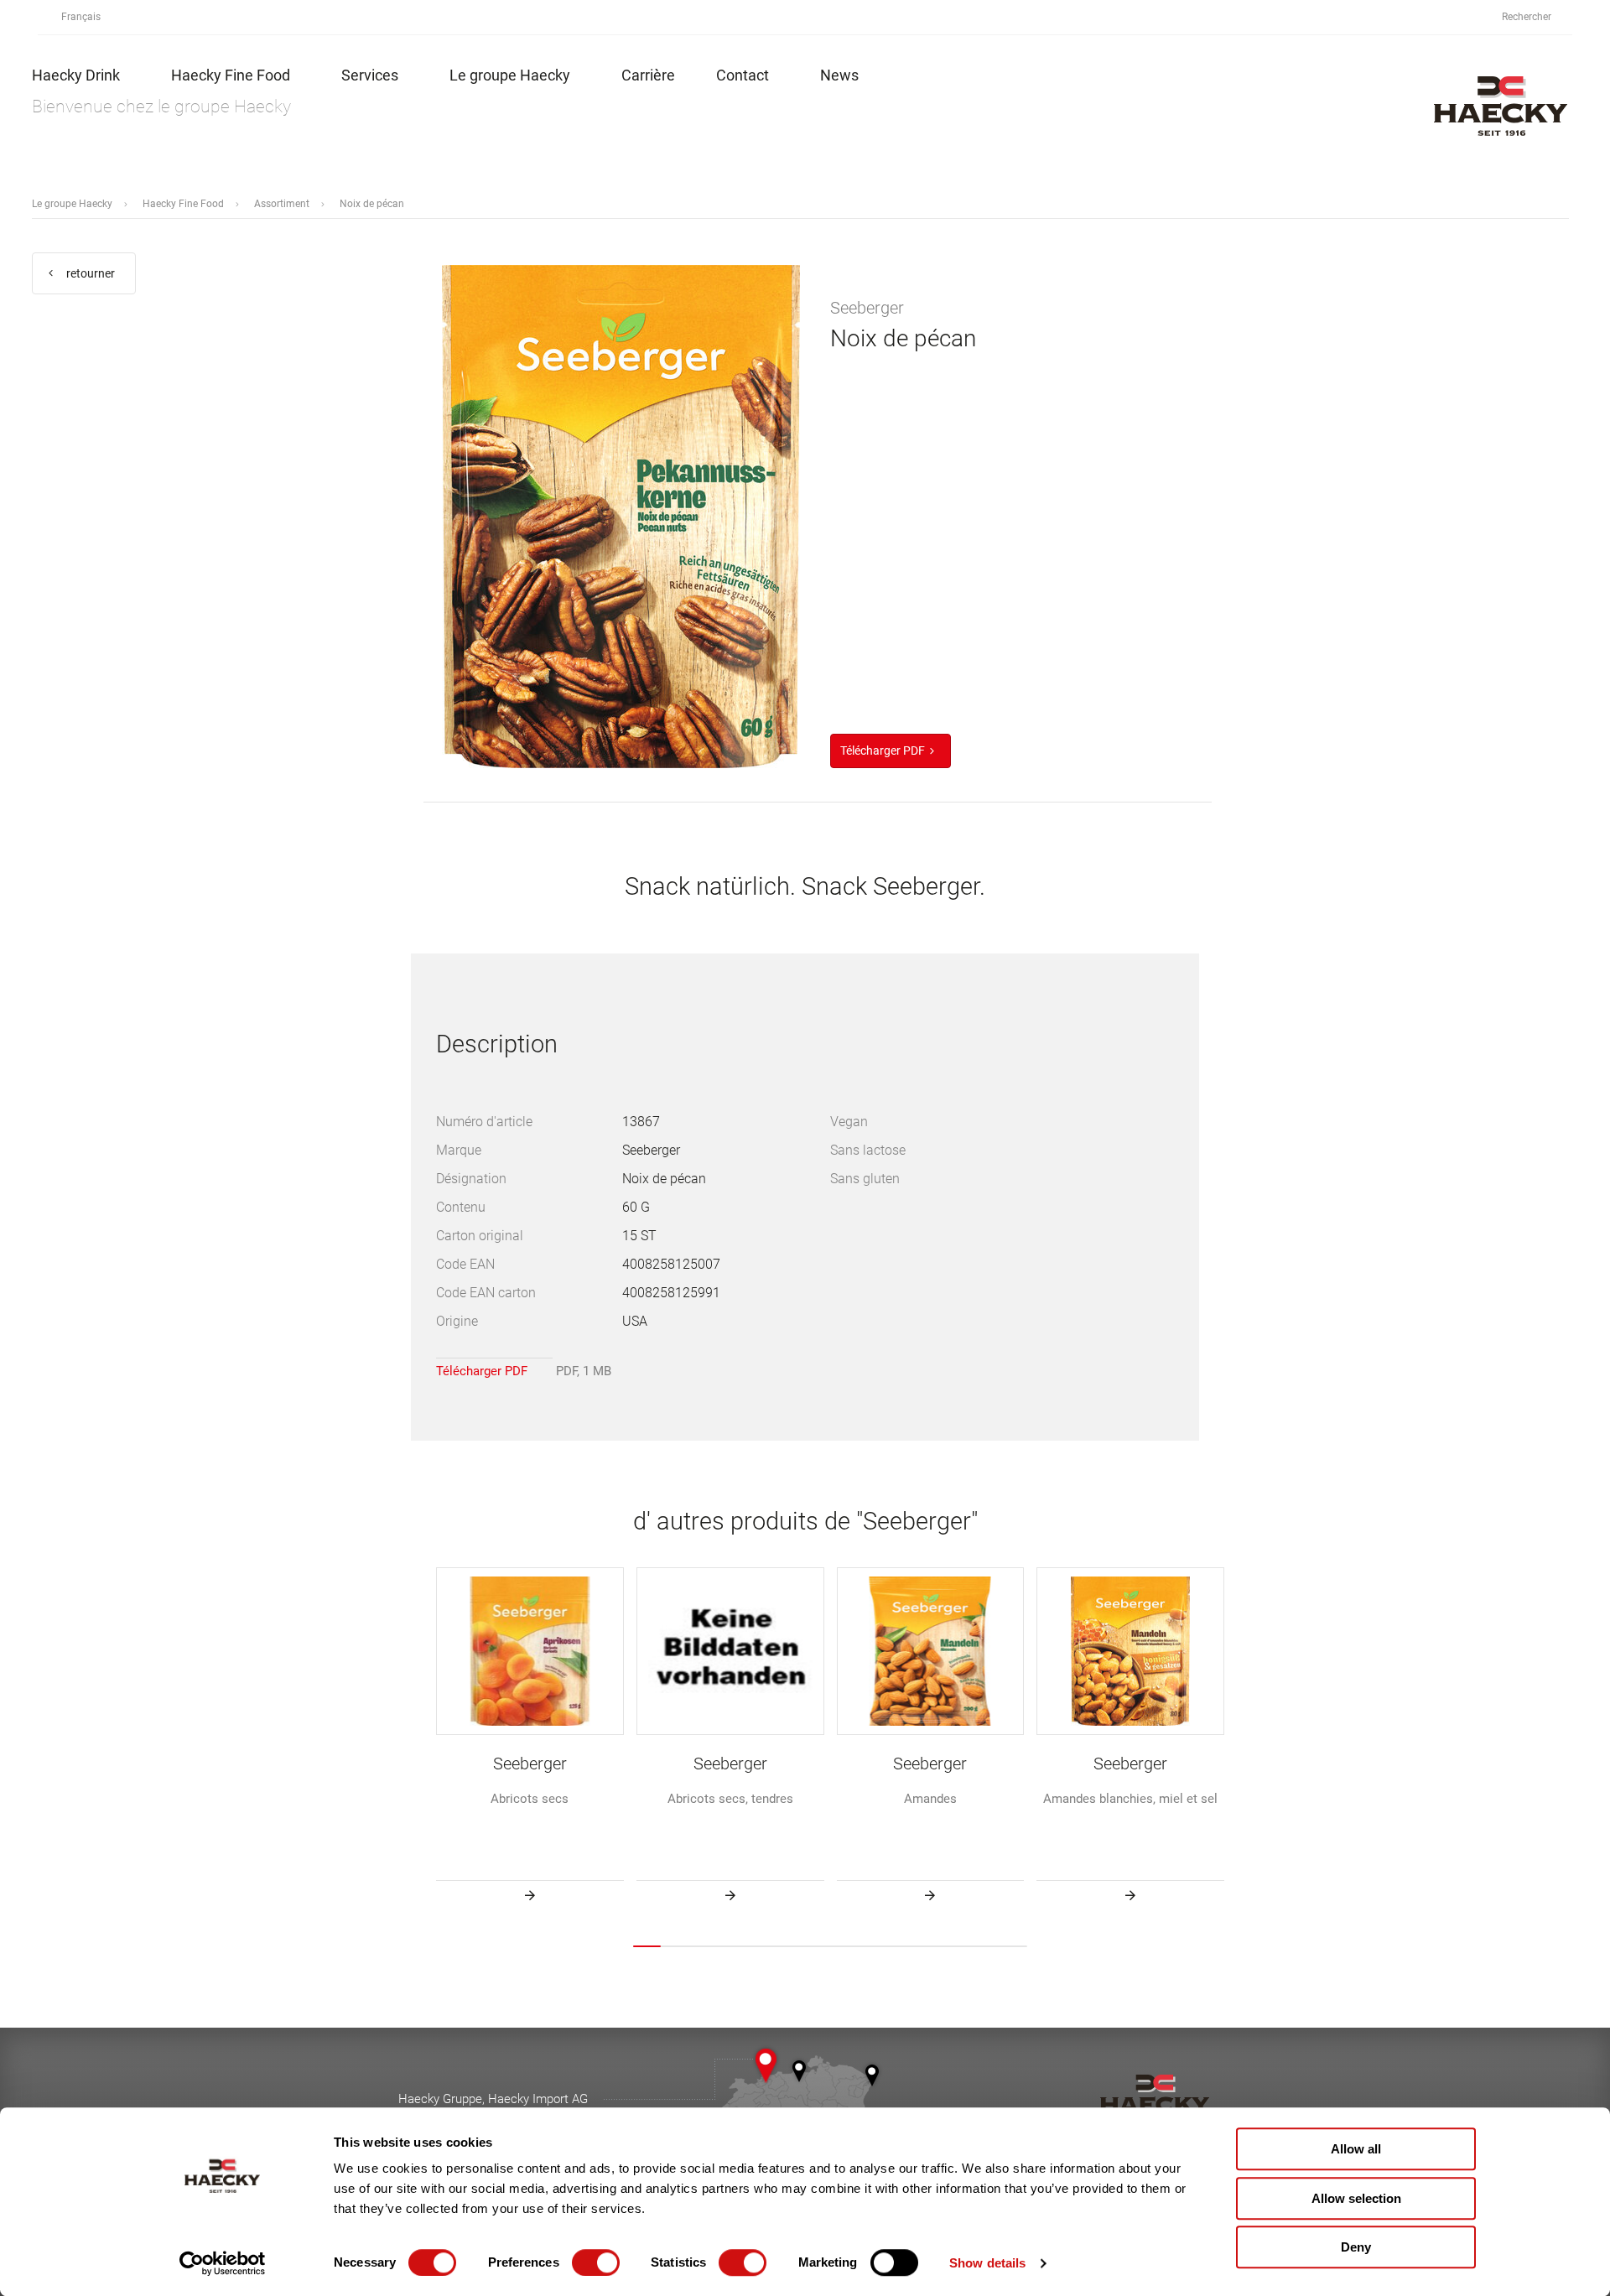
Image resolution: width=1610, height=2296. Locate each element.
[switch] (596, 2262)
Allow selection (1356, 2198)
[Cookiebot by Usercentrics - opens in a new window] (223, 2263)
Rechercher (1528, 17)
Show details (987, 2263)
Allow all (1356, 2149)
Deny (1356, 2247)
